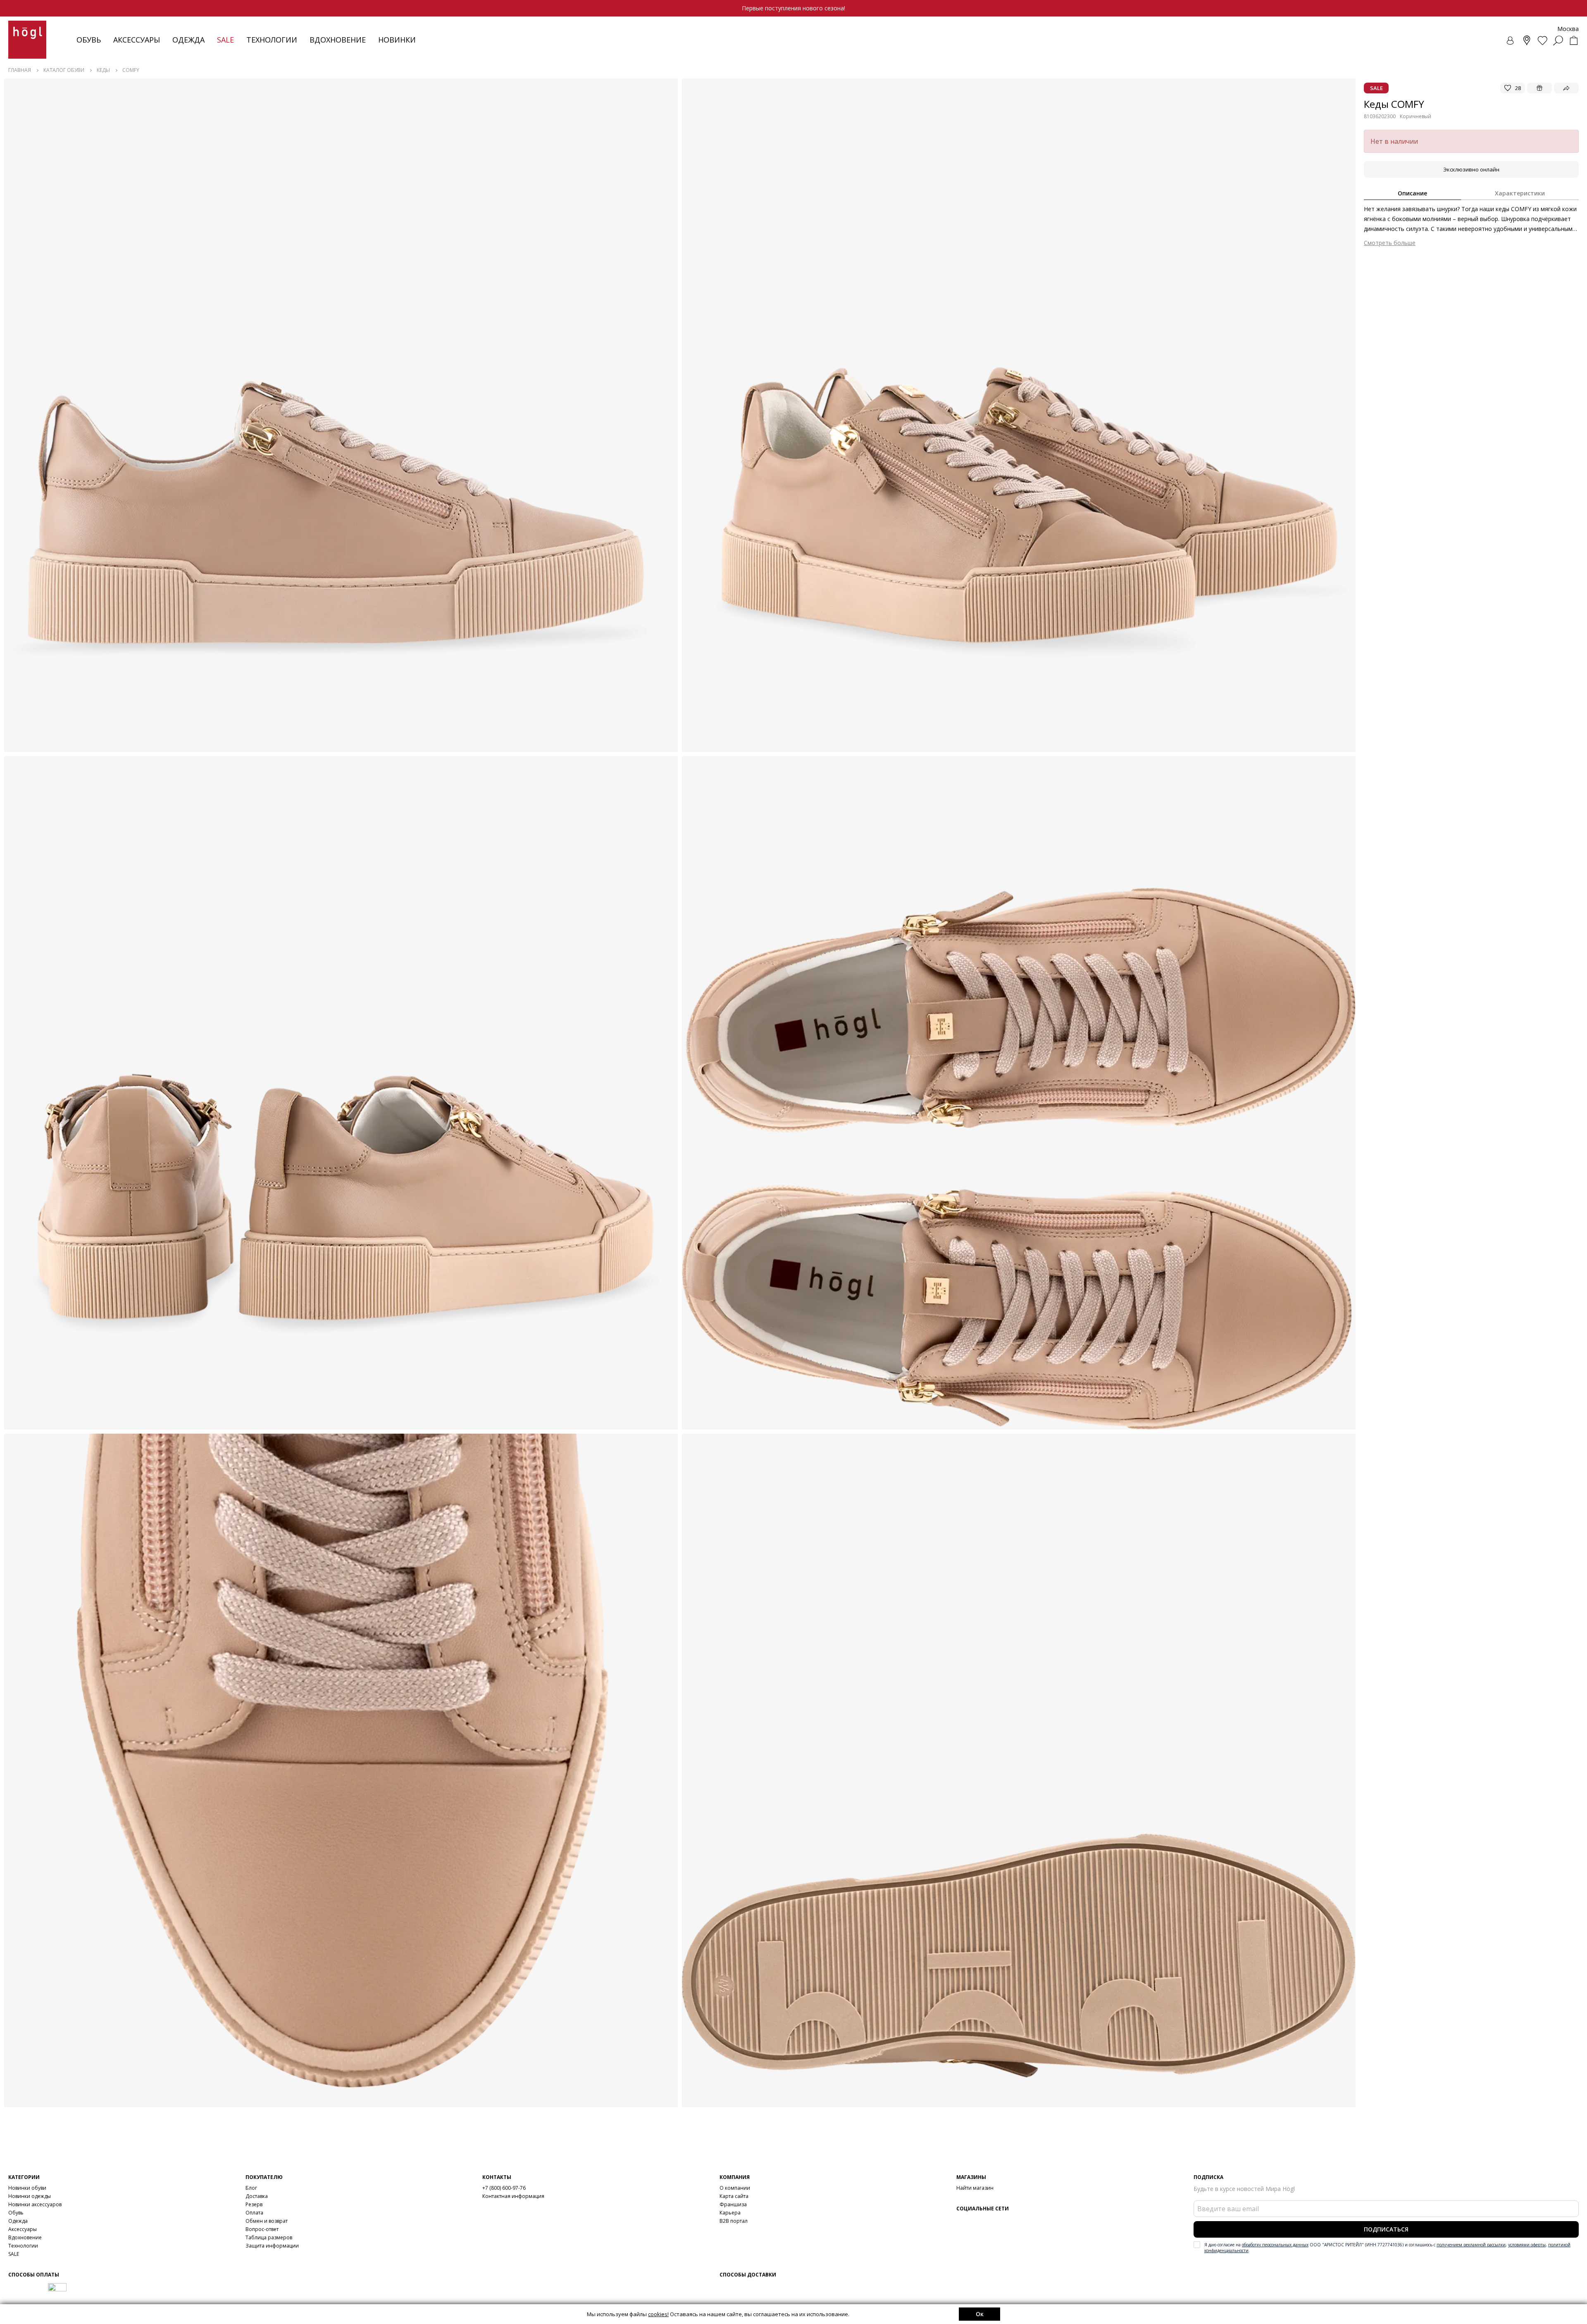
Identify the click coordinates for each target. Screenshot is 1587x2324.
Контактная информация (513, 2196)
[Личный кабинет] (1511, 40)
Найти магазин (975, 2188)
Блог (251, 2188)
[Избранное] (1542, 40)
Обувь (89, 40)
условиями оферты (1527, 2245)
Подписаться (1386, 2229)
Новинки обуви (27, 2188)
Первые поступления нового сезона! (793, 8)
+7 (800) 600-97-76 (504, 2188)
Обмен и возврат (267, 2221)
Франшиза (733, 2204)
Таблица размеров (269, 2237)
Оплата (254, 2213)
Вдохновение (338, 40)
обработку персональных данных (1275, 2245)
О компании (735, 2188)
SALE (14, 2254)
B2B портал (734, 2221)
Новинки (397, 40)
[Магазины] (1527, 40)
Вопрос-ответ (262, 2229)
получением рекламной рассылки (1471, 2245)
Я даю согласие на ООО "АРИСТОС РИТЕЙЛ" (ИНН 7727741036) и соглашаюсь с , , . (1387, 2248)
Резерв (254, 2204)
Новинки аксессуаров (35, 2204)
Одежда (188, 40)
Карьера (730, 2213)
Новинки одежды (30, 2196)
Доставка (257, 2196)
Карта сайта (734, 2196)
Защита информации (272, 2246)
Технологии (23, 2246)
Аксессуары (137, 40)
